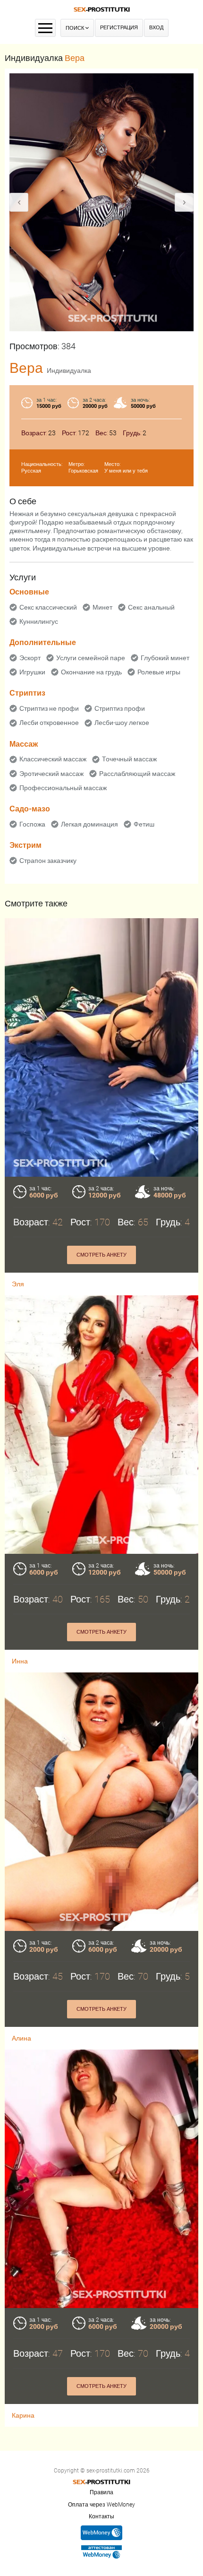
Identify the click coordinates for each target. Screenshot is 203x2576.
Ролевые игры (159, 672)
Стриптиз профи (120, 708)
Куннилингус (39, 621)
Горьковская (83, 471)
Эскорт (30, 658)
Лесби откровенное (49, 723)
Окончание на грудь (91, 672)
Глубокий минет (165, 658)
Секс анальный (151, 607)
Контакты (101, 2516)
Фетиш (144, 824)
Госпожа (32, 824)
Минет (102, 607)
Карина (23, 2415)
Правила (101, 2492)
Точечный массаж (129, 759)
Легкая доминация (89, 824)
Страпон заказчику (48, 861)
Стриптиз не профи (49, 708)
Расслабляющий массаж (137, 774)
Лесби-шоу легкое (122, 723)
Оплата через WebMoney (101, 2505)
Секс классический (48, 607)
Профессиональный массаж (63, 788)
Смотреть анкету (101, 1255)
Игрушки (32, 672)
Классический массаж (53, 759)
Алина (21, 2038)
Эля (18, 1284)
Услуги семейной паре (91, 658)
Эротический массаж (51, 774)
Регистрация (119, 28)
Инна (20, 1661)
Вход (156, 28)
